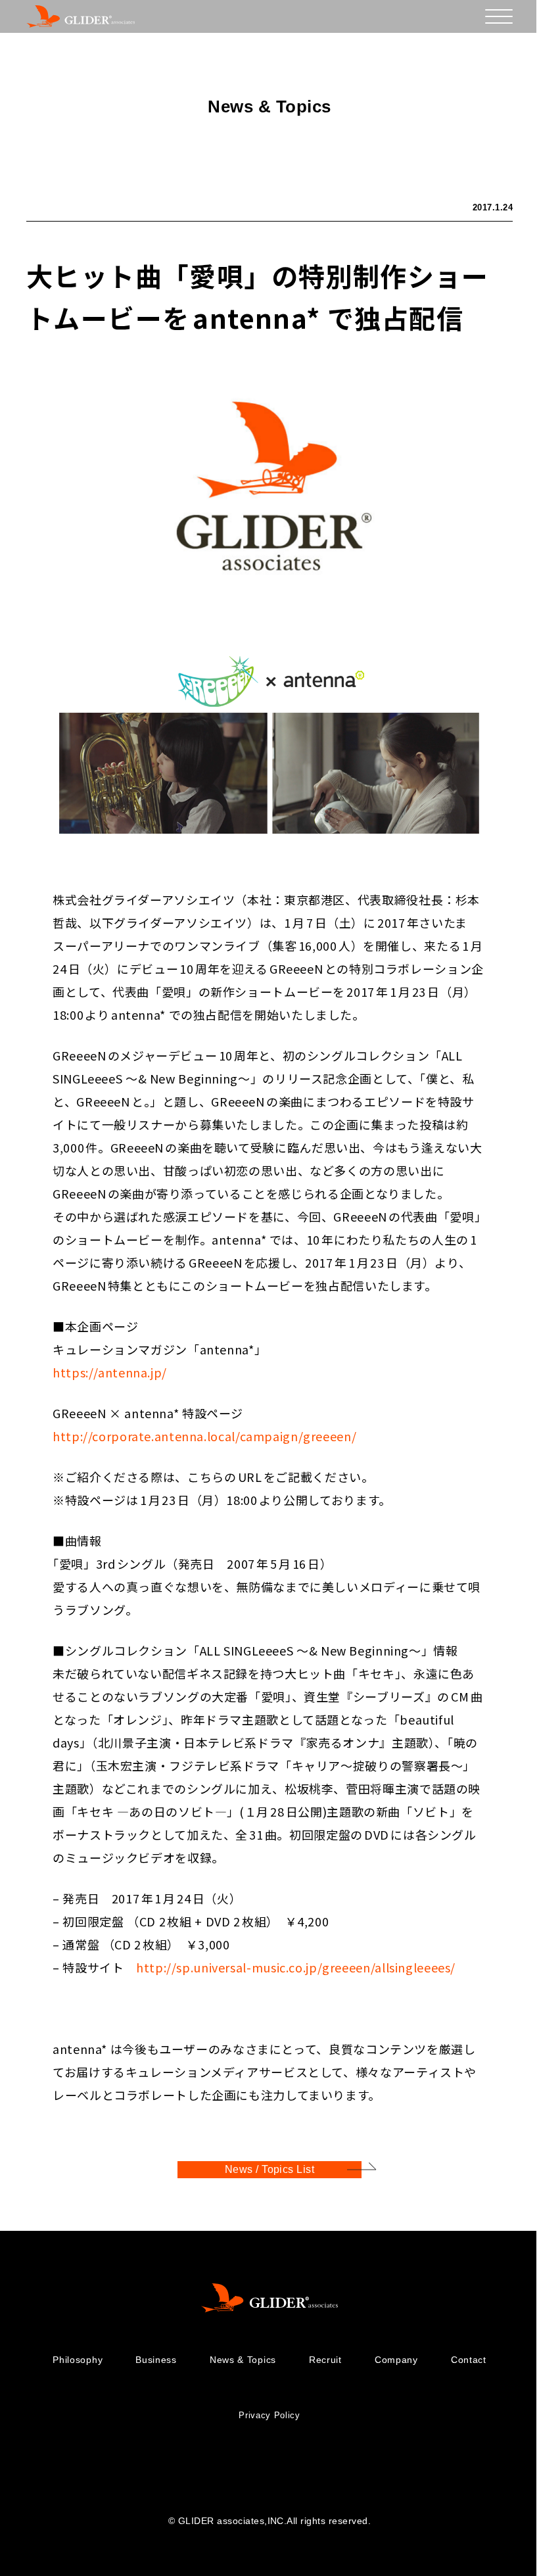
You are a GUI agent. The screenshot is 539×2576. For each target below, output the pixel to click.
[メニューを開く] (499, 16)
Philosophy (78, 2360)
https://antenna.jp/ (110, 1372)
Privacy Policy (269, 2415)
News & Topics (243, 2360)
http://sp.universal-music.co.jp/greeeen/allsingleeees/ (296, 1967)
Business (156, 2360)
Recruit (325, 2360)
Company (396, 2360)
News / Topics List (270, 2169)
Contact (469, 2360)
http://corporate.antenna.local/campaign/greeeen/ (204, 1436)
